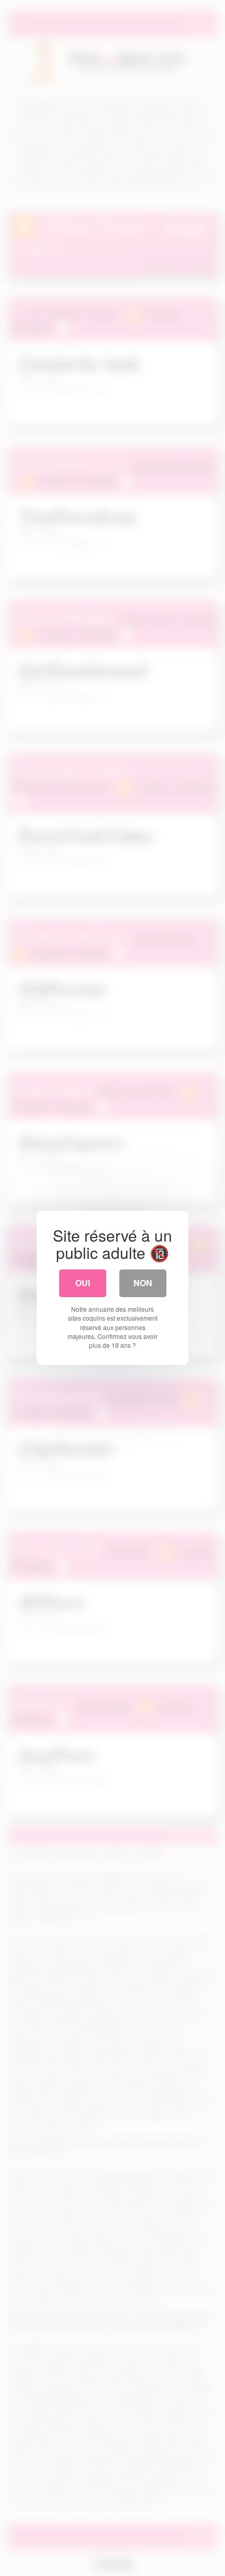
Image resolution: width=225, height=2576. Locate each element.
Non (143, 1283)
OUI (83, 1283)
